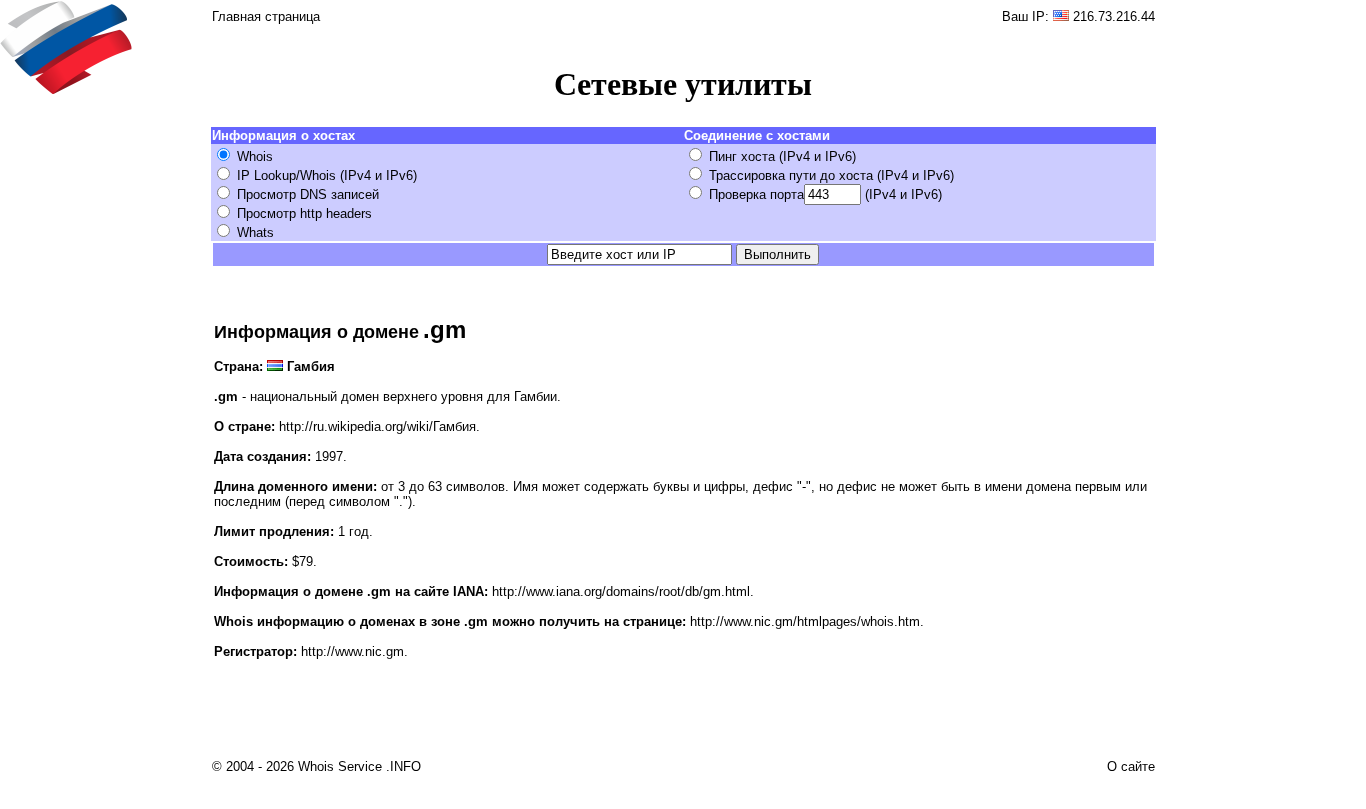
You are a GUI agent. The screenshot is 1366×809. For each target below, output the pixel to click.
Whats (255, 232)
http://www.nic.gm (352, 651)
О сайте (1131, 766)
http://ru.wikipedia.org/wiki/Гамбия (377, 426)
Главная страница (266, 16)
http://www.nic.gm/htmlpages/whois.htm (805, 621)
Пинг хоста (742, 156)
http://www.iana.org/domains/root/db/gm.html (621, 591)
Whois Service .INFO (359, 766)
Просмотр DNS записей (308, 194)
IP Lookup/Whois (286, 175)
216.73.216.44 (1114, 16)
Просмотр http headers (304, 213)
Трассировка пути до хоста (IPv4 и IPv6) (831, 175)
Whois (255, 156)
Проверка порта (756, 194)
